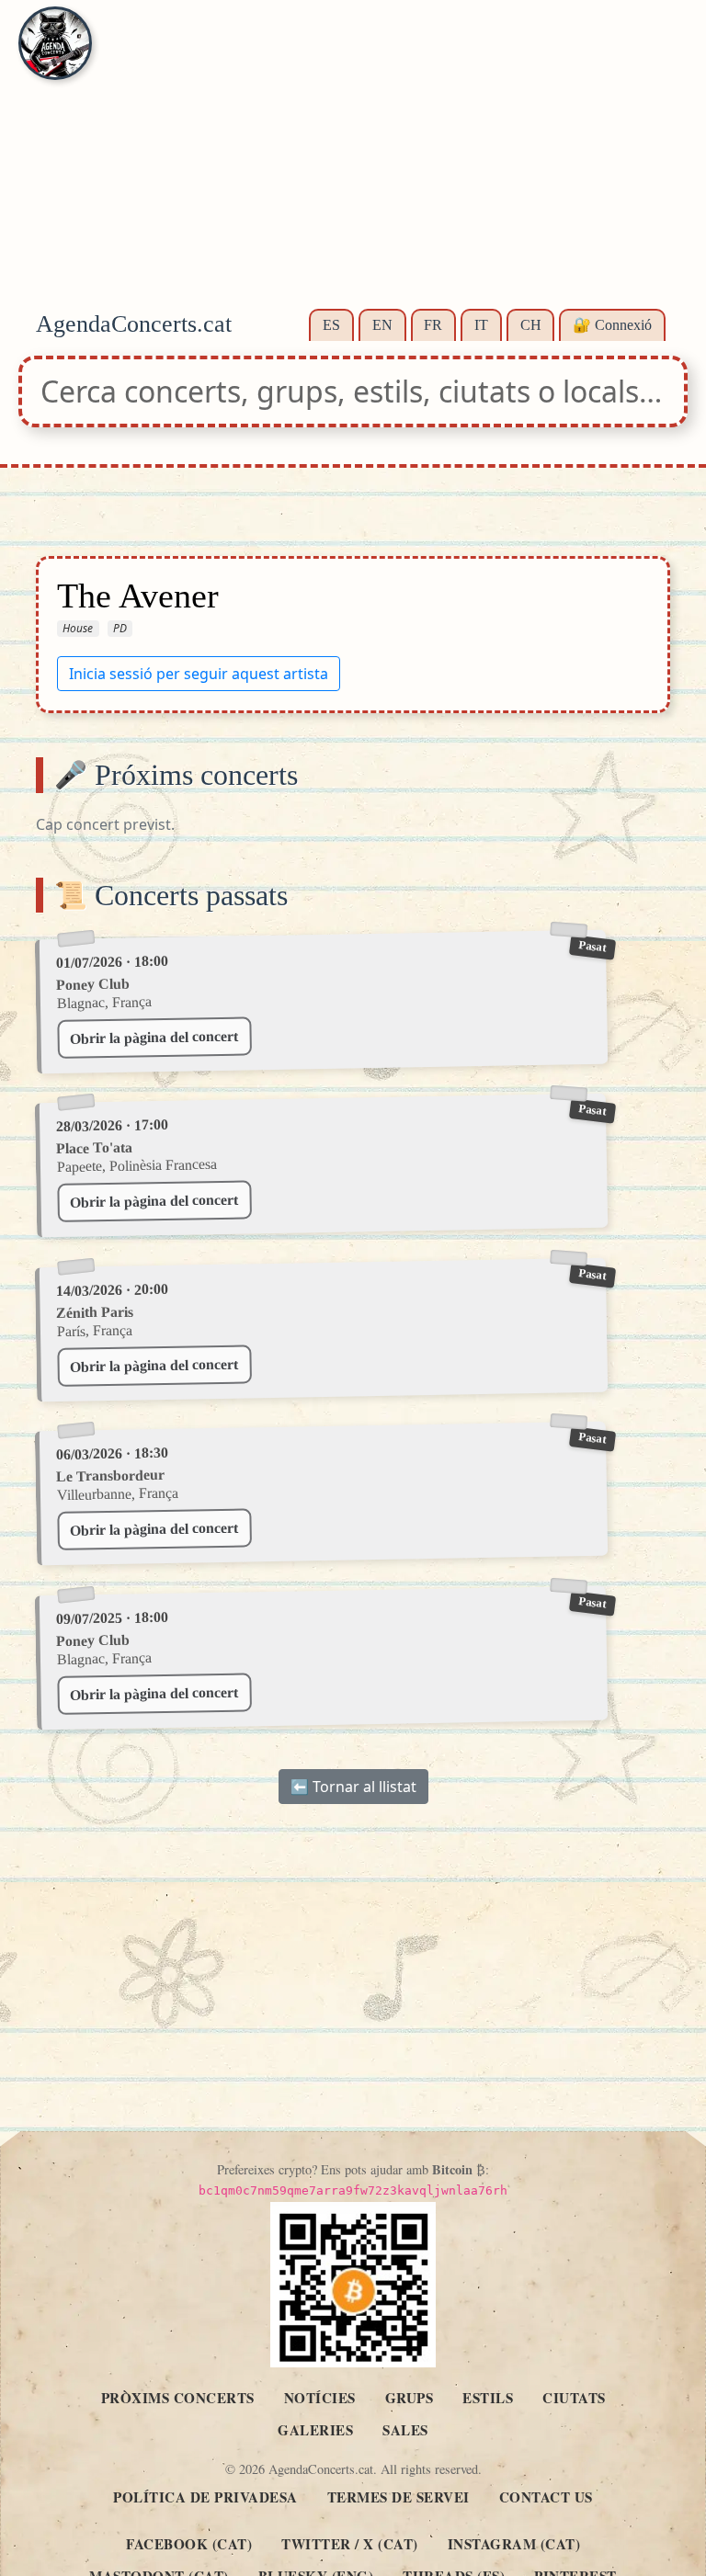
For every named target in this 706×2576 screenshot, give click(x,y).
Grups (410, 2398)
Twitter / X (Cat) (350, 2544)
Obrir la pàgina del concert (154, 1038)
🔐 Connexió (612, 325)
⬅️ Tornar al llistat (353, 1787)
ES (331, 325)
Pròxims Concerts (178, 2398)
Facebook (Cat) (189, 2544)
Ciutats (574, 2398)
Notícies (320, 2398)
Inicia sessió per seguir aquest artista (199, 673)
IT (481, 325)
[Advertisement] (353, 165)
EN (382, 325)
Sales (405, 2430)
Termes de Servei (399, 2497)
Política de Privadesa (205, 2497)
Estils (488, 2398)
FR (433, 325)
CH (531, 325)
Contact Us (546, 2497)
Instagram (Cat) (514, 2544)
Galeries (315, 2430)
